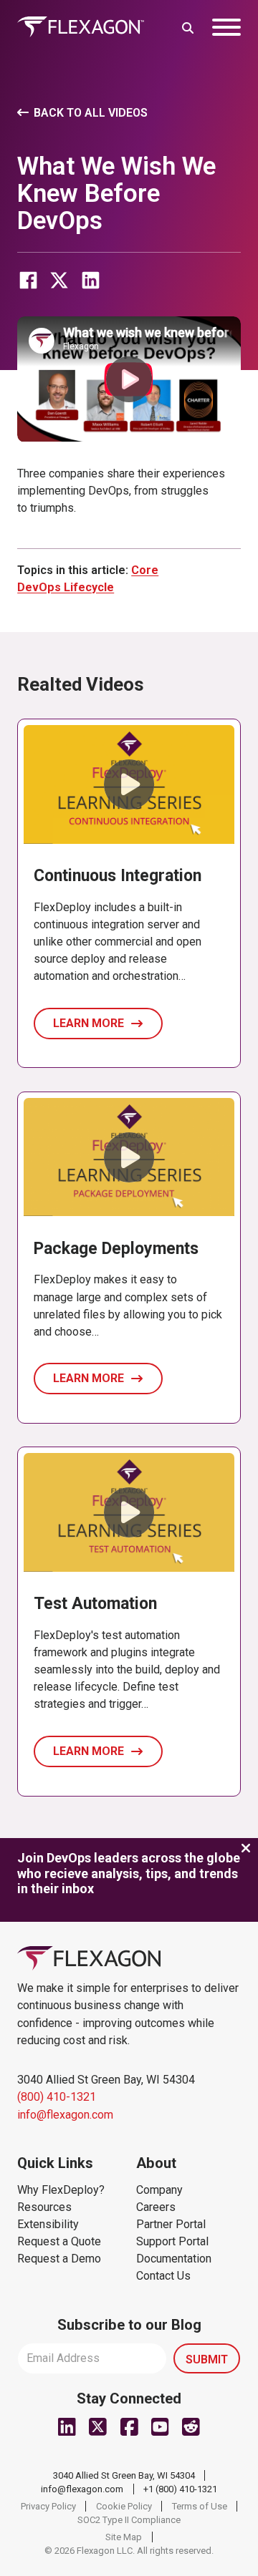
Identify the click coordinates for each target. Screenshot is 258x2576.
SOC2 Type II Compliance (129, 2520)
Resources (44, 2207)
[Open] (226, 27)
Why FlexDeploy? (61, 2190)
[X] (59, 281)
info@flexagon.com (65, 2115)
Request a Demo (59, 2259)
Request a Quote (59, 2241)
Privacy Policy (48, 2506)
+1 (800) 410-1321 (180, 2489)
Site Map (124, 2537)
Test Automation (95, 1604)
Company (159, 2190)
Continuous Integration (118, 876)
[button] (129, 379)
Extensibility (48, 2224)
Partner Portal (171, 2224)
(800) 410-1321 (57, 2097)
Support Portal (172, 2241)
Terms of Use (200, 2506)
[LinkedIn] (90, 281)
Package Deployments (116, 1249)
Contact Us (163, 2276)
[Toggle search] (188, 27)
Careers (156, 2207)
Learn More (89, 1023)
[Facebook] (28, 281)
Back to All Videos (91, 113)
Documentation (174, 2259)
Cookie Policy (124, 2506)
